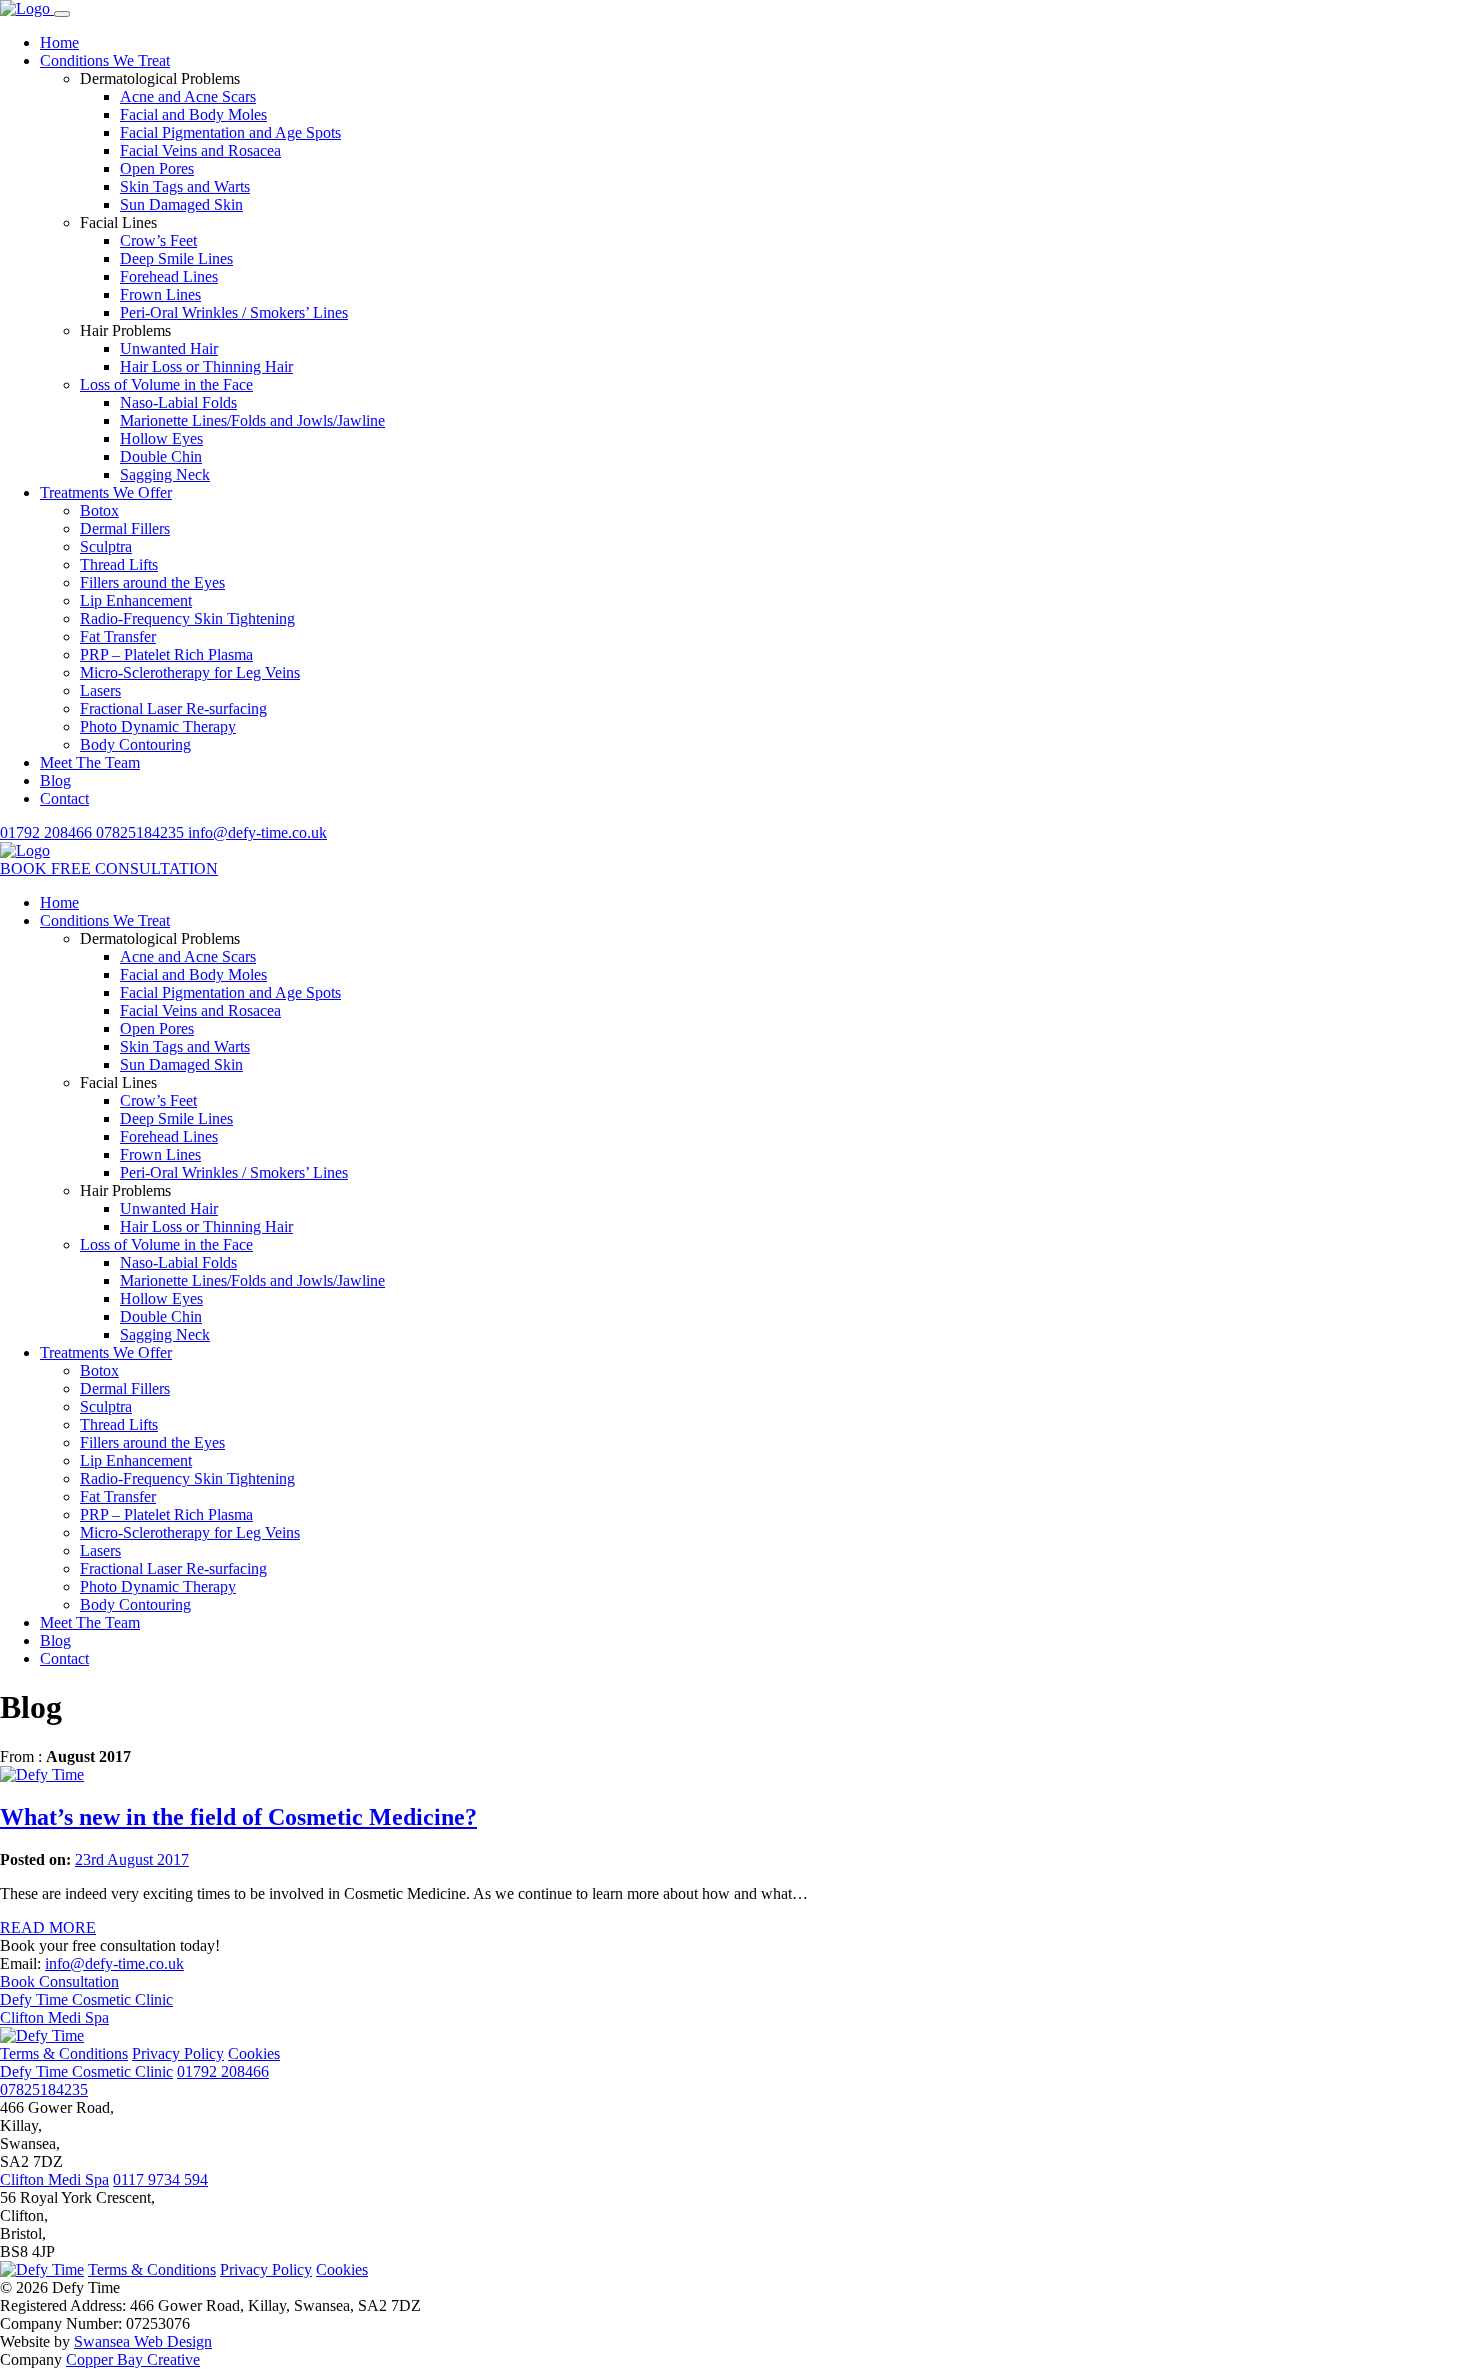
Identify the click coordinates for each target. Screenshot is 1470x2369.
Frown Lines (160, 294)
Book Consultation (59, 1981)
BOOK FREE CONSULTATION (109, 868)
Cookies (254, 2053)
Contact (64, 798)
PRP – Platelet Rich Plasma (166, 654)
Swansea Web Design (143, 2341)
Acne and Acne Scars (188, 96)
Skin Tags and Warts (185, 186)
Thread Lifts (119, 564)
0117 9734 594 (160, 2179)
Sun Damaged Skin (181, 204)
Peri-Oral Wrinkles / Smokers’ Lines (234, 312)
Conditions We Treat (105, 60)
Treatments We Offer (106, 492)
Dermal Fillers (125, 528)
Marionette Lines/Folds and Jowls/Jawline (252, 420)
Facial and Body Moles (193, 114)
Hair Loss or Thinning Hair (206, 366)
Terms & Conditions (64, 2053)
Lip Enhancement (136, 600)
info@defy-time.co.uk (257, 832)
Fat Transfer (118, 636)
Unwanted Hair (169, 348)
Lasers (100, 690)
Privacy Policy (178, 2053)
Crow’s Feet (158, 240)
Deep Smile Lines (176, 258)
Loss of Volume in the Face (166, 384)
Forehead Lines (169, 276)
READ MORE (48, 1927)
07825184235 (142, 832)
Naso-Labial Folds (178, 402)
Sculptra (106, 546)
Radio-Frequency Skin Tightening (187, 618)
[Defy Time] (27, 8)
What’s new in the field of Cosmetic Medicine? (238, 1817)
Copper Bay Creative (133, 2359)
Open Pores (157, 168)
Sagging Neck (165, 474)
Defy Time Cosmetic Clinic (86, 1999)
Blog (55, 780)
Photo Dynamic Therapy (158, 726)
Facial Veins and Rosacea (200, 150)
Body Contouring (135, 744)
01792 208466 (48, 832)
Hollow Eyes (161, 438)
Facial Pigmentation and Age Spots (230, 132)
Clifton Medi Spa (54, 2017)
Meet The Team (90, 762)
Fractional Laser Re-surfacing (173, 708)
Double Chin (161, 456)
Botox (99, 510)
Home (59, 42)
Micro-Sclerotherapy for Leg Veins (190, 672)
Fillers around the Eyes (152, 582)
